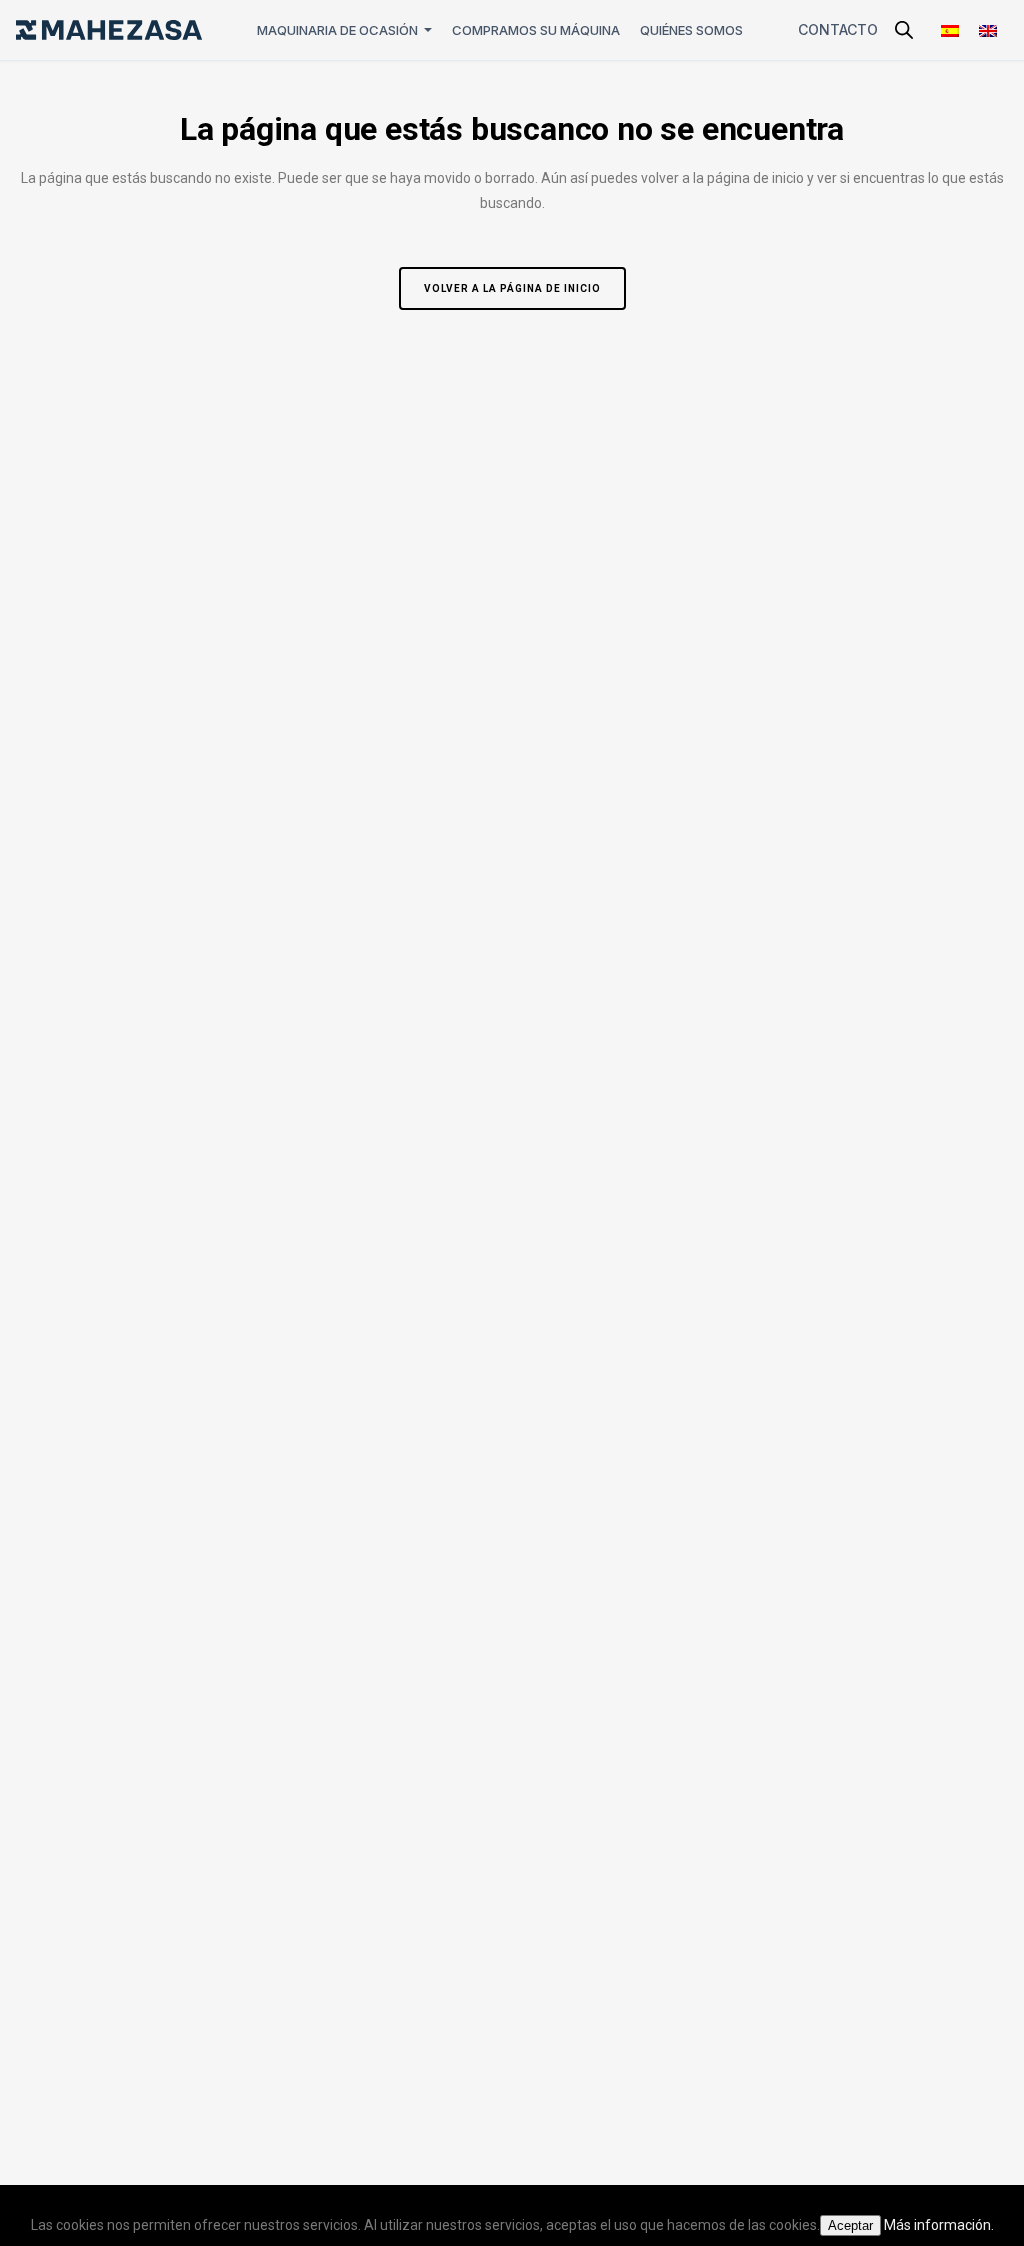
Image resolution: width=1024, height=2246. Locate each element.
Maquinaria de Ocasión (337, 30)
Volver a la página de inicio (512, 288)
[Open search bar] (904, 29)
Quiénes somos (691, 30)
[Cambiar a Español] (950, 30)
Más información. (939, 2225)
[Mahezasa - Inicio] (109, 30)
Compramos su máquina (536, 30)
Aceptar (850, 2225)
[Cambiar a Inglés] (988, 30)
